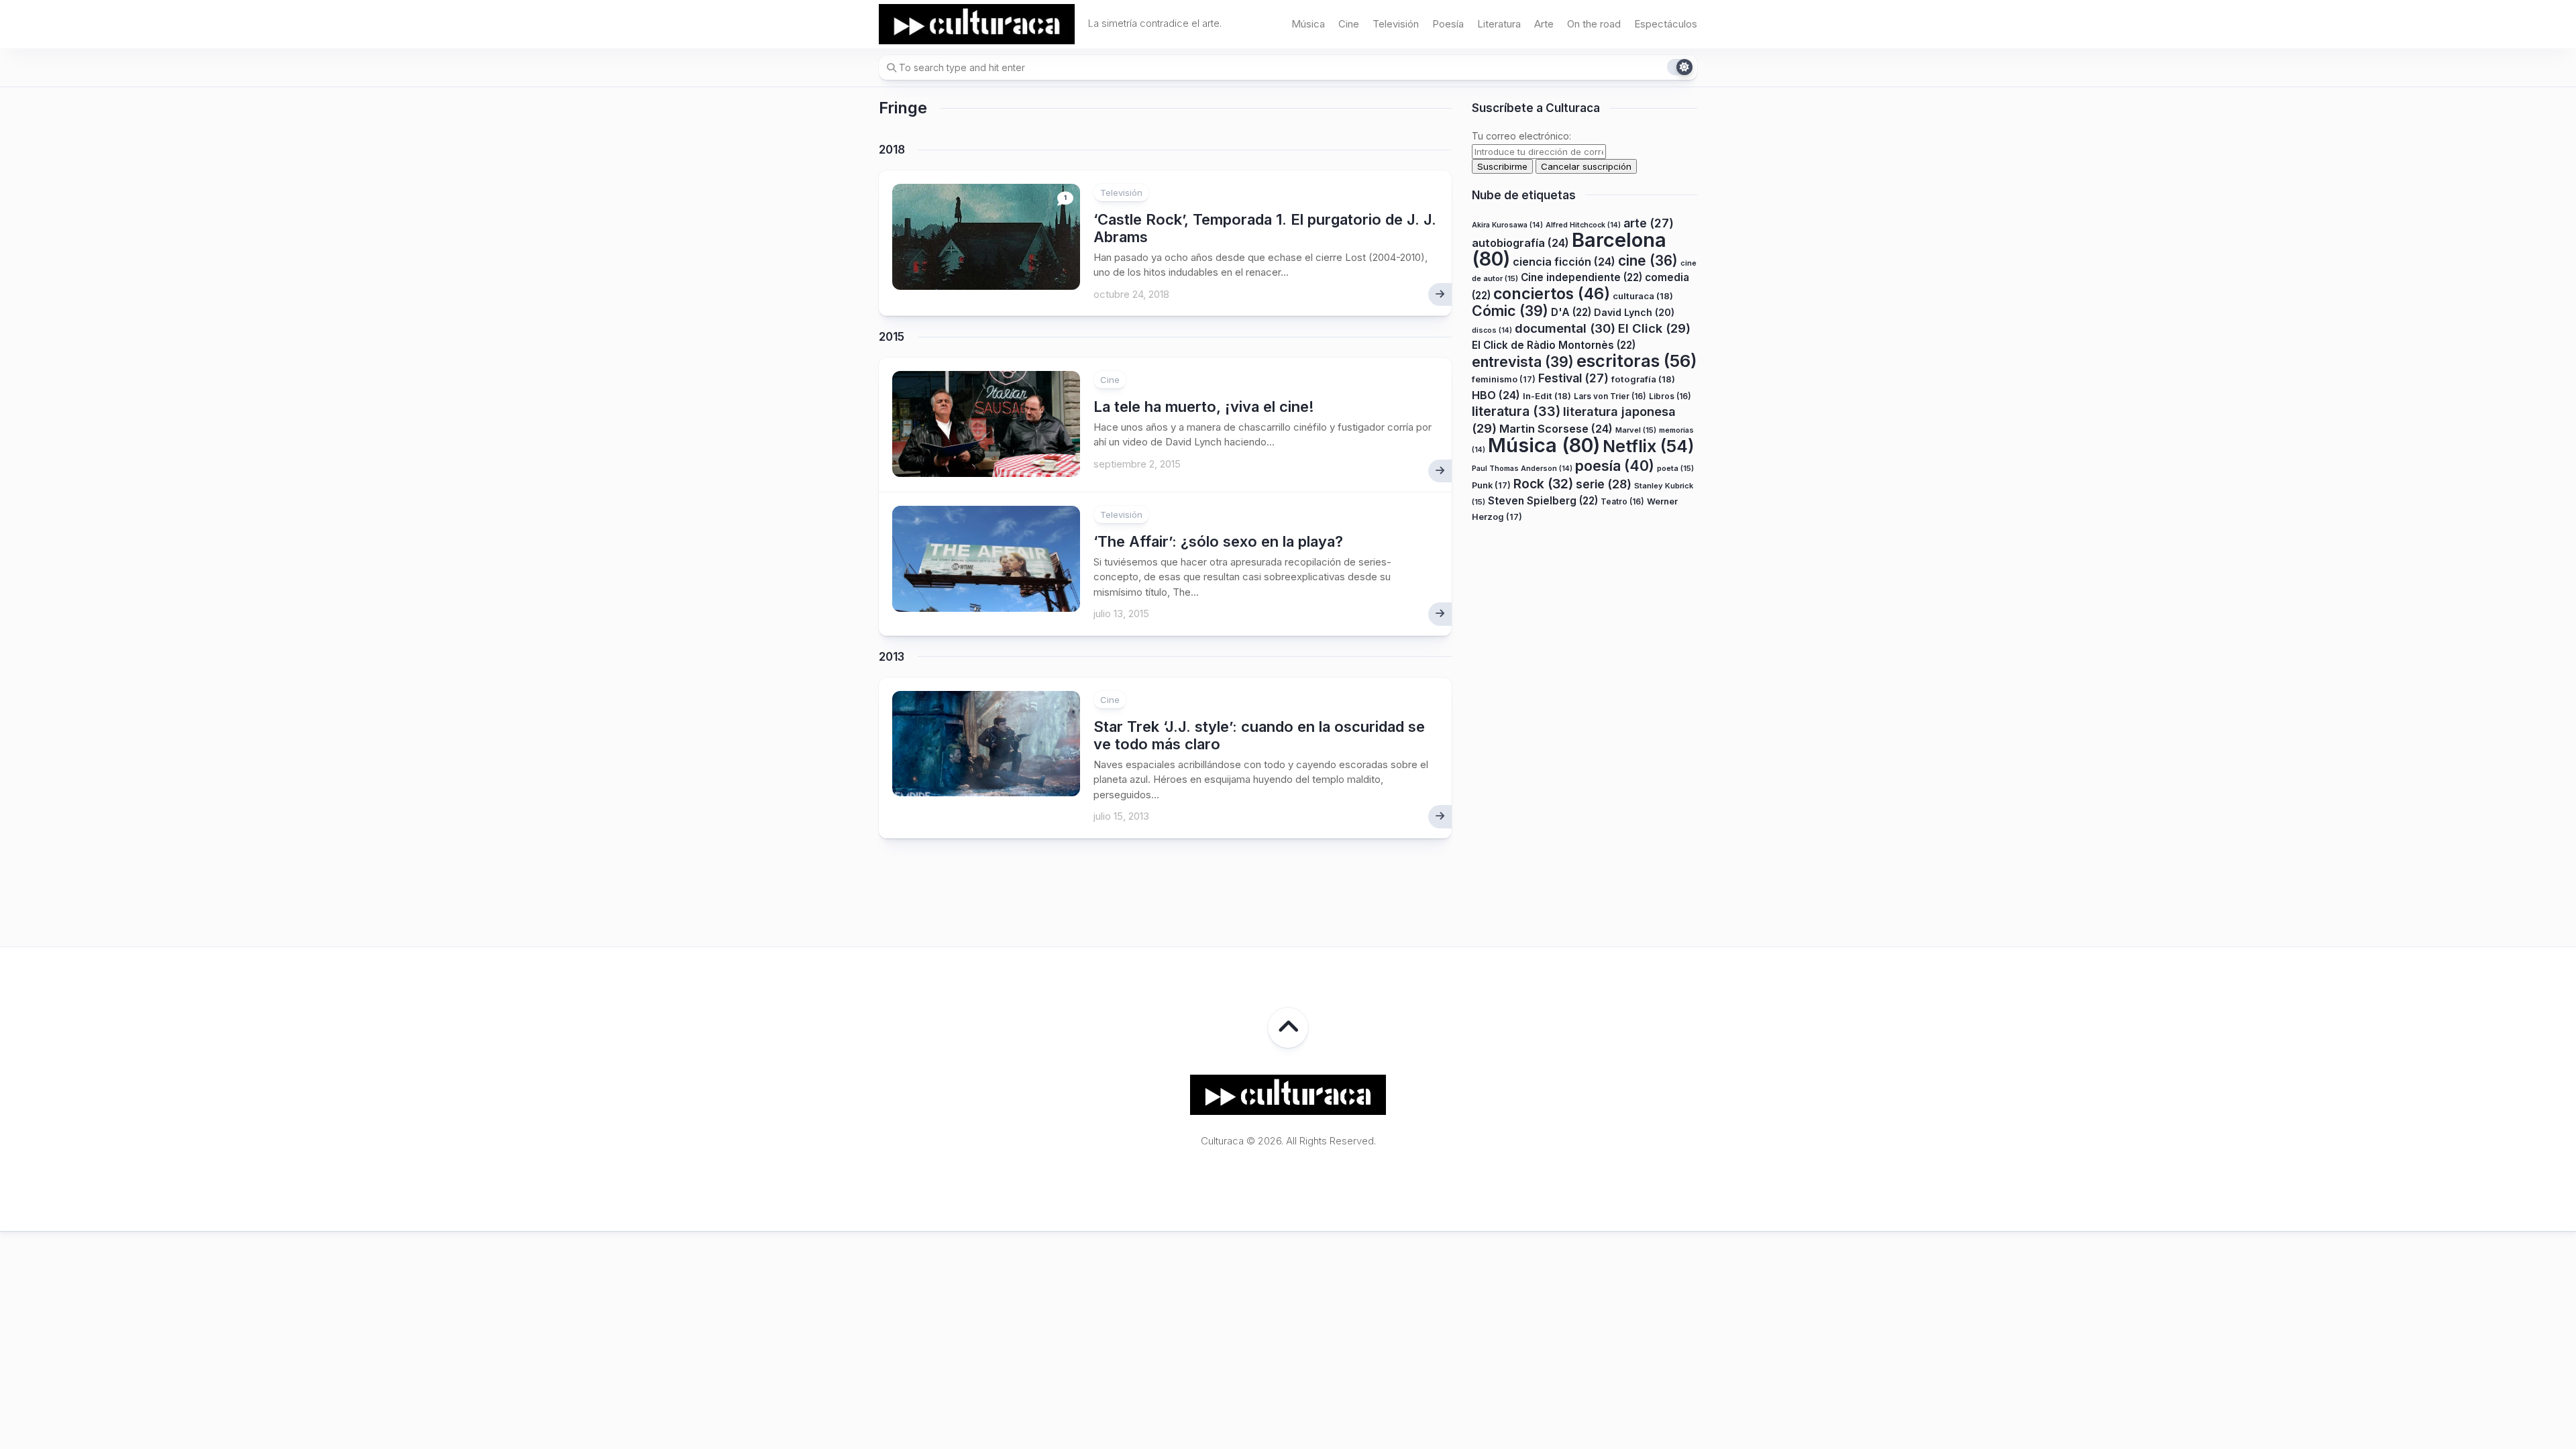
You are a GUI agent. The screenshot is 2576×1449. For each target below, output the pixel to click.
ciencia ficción (1564, 262)
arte (1649, 223)
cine (1648, 261)
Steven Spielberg (1543, 501)
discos (1492, 330)
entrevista (1523, 362)
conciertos (1552, 294)
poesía (1615, 466)
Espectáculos (1666, 24)
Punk (1491, 485)
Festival (1573, 378)
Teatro (1622, 501)
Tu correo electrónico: (1521, 136)
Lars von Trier (1610, 396)
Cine (1349, 24)
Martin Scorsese (1556, 429)
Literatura (1499, 24)
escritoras (1637, 361)
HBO (1496, 395)
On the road (1594, 24)
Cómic (1510, 311)
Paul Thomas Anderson (1522, 469)
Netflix (1648, 446)
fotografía (1643, 379)
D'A (1571, 312)
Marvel (1636, 430)
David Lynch (1634, 312)
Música (1308, 24)
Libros (1670, 396)
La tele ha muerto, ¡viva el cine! (1204, 407)
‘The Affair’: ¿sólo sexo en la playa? (1218, 541)
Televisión (1396, 24)
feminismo (1504, 379)
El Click (1654, 328)
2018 (892, 150)
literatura (1516, 411)
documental (1565, 328)
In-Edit (1547, 396)
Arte (1544, 24)
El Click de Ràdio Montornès (1554, 345)
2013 (892, 657)
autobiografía (1520, 243)
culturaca (1643, 296)
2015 (892, 337)
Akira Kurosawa (1507, 225)
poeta (1675, 468)
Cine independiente (1581, 277)
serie (1604, 484)
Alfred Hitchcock (1583, 225)
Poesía (1448, 24)
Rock (1543, 484)
